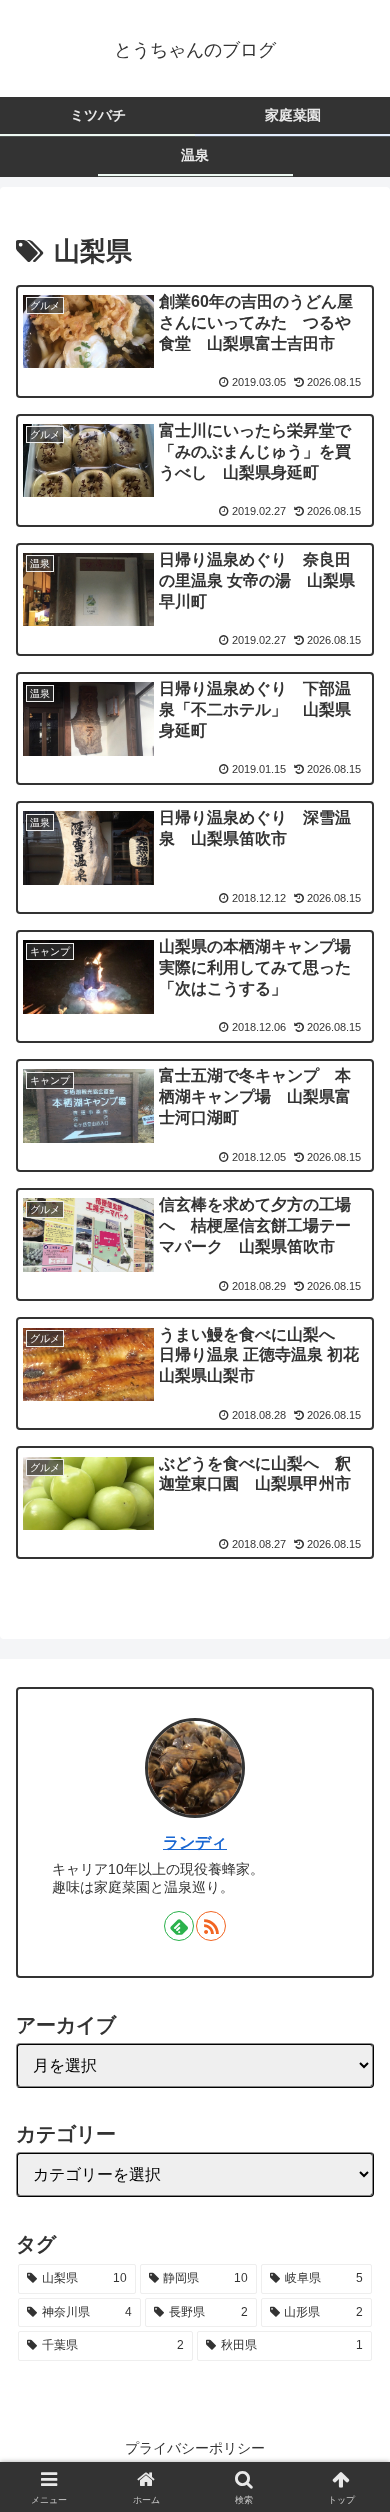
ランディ (195, 1842)
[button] (350, 2422)
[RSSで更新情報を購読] (211, 1926)
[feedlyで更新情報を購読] (179, 1926)
